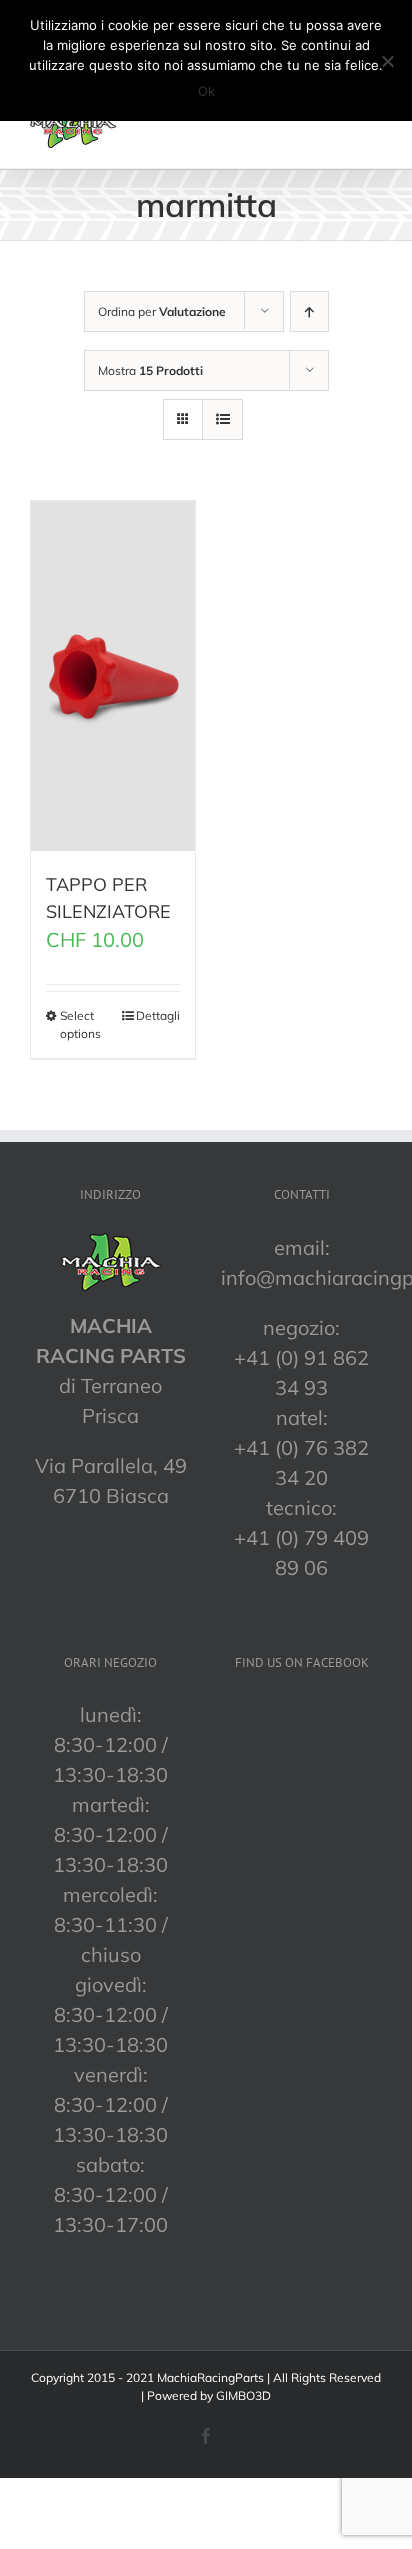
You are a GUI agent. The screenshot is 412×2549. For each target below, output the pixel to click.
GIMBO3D (243, 2395)
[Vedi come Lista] (222, 419)
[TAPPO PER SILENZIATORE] (113, 676)
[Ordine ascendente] (309, 311)
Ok (206, 91)
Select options (80, 1024)
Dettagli (158, 1015)
